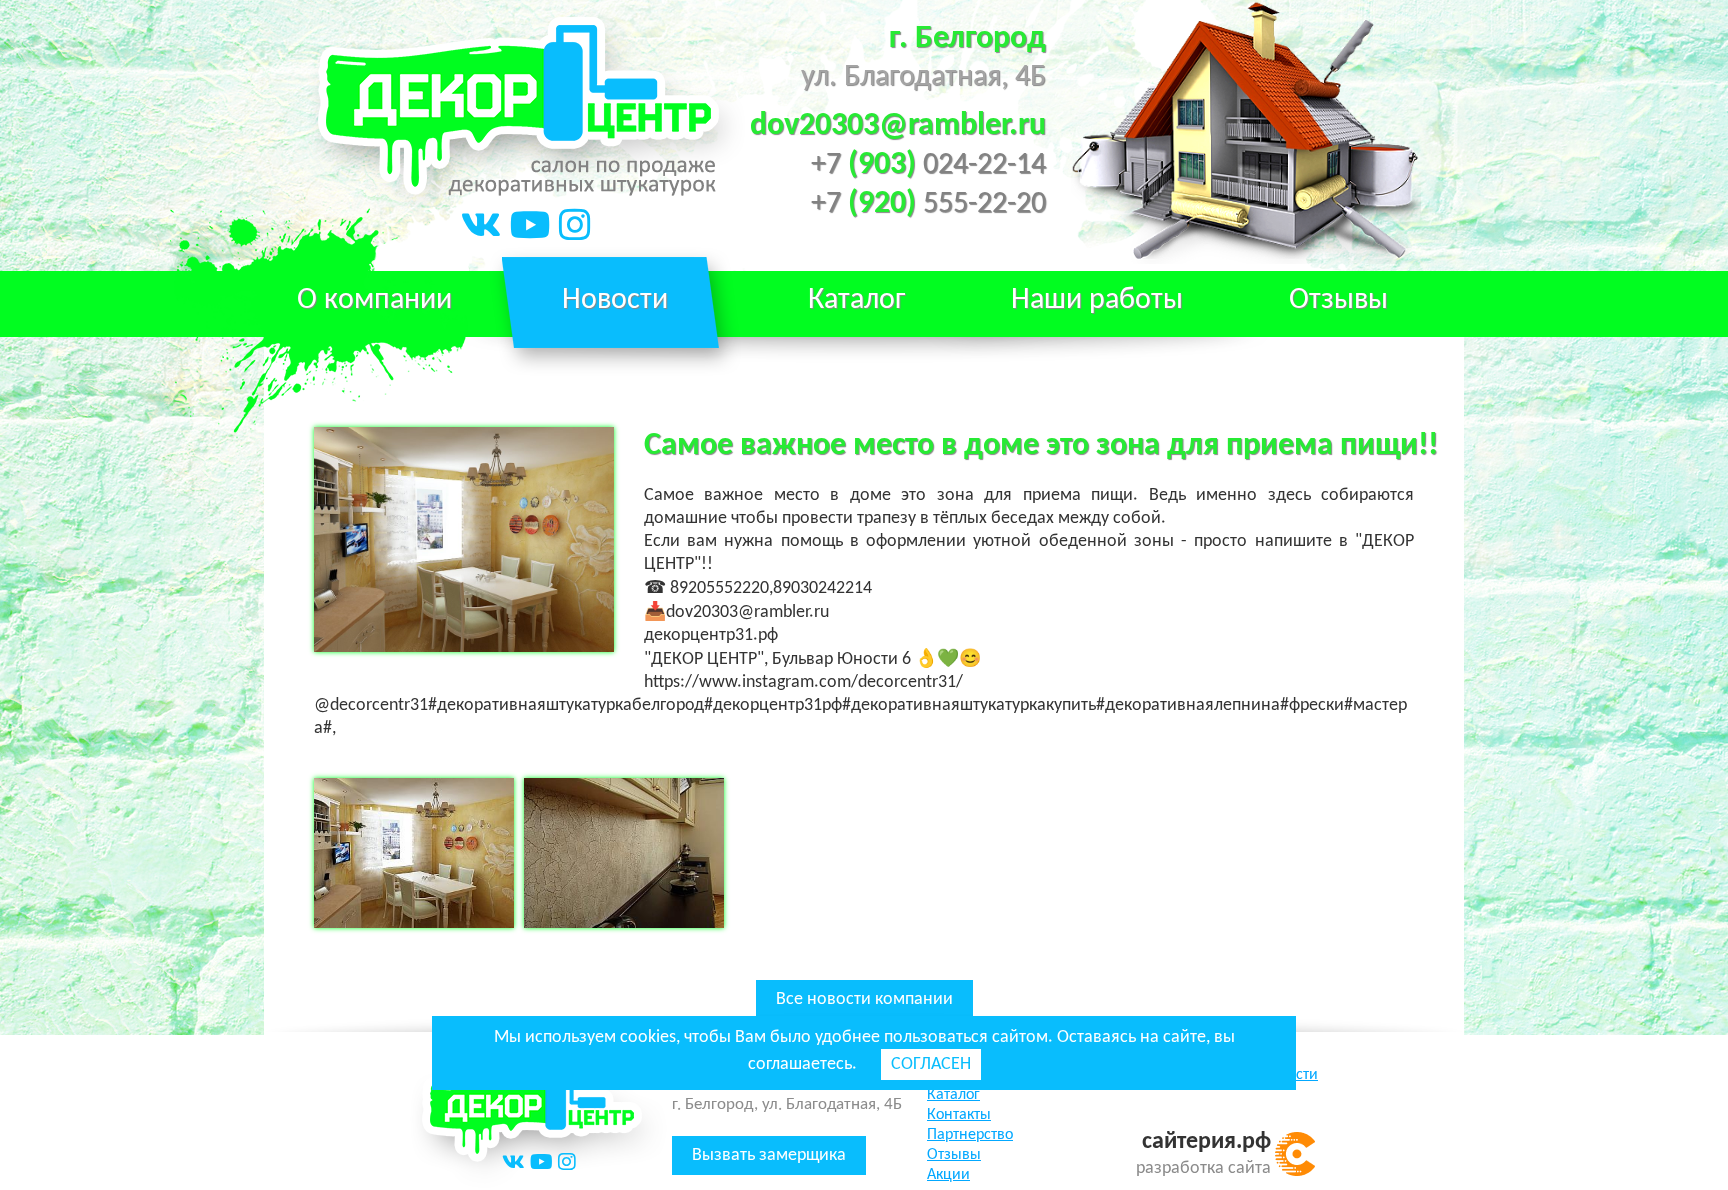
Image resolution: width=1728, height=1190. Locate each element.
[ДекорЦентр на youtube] (530, 229)
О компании (374, 300)
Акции (948, 1175)
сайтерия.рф (1206, 1142)
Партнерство (970, 1135)
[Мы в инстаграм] (575, 229)
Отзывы (1338, 300)
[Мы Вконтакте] (481, 229)
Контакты (959, 1115)
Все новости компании (864, 999)
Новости (615, 300)
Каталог (953, 1095)
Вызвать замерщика (769, 1155)
